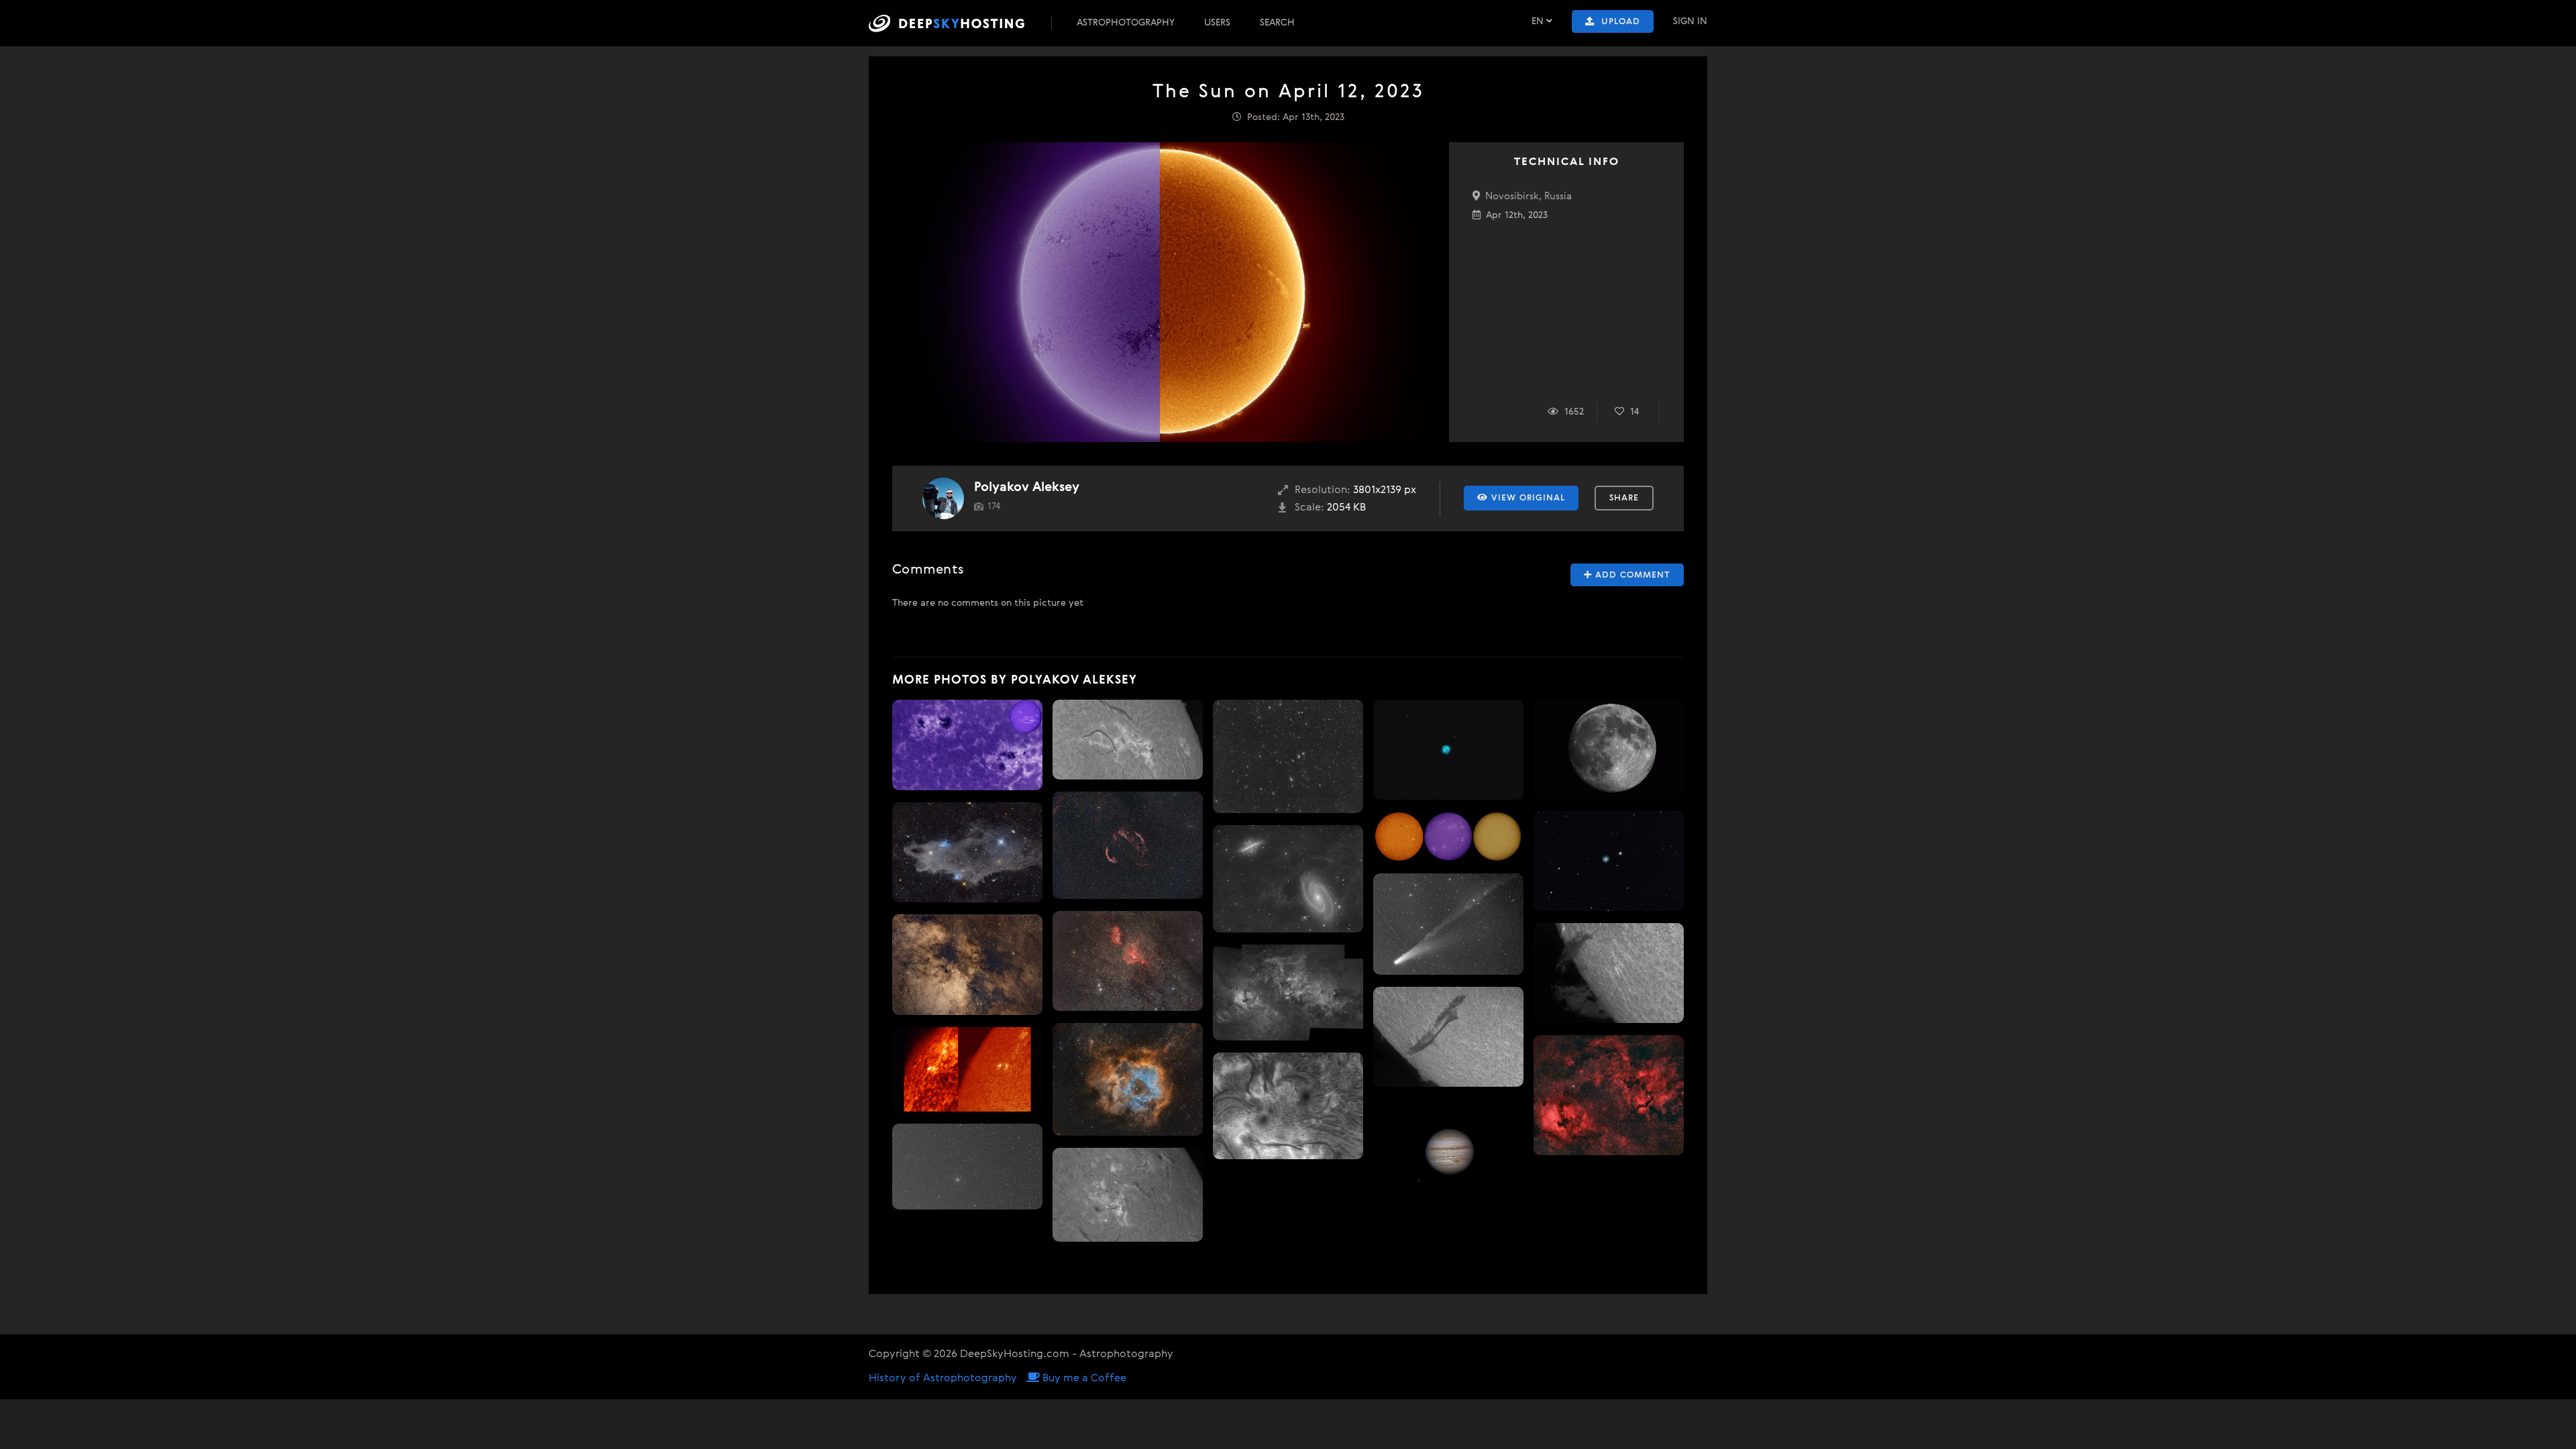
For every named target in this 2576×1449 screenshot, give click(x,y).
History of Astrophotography (943, 1379)
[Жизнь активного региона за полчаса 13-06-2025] (1128, 739)
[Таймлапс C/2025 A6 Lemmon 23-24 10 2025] (1448, 924)
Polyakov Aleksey (1027, 487)
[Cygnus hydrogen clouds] (1288, 992)
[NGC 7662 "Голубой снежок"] (1448, 750)
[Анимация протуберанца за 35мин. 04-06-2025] (1448, 1037)
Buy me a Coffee (1083, 1379)
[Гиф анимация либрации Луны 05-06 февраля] (1609, 749)
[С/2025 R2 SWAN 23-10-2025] (967, 1167)
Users (1217, 23)
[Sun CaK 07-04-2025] (967, 745)
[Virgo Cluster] (1288, 756)
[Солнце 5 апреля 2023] (1448, 836)
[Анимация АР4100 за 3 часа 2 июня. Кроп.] (1288, 1106)
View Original (1526, 498)
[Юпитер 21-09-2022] (1448, 1151)
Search (1277, 23)
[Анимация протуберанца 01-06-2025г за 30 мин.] (1609, 973)
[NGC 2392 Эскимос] (1609, 861)
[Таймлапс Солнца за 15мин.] (1128, 1194)
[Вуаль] (1128, 846)
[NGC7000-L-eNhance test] (1609, 1095)
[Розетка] (1128, 1079)
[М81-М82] (1288, 879)
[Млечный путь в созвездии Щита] (967, 965)
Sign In (1690, 21)
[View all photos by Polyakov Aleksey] (943, 498)
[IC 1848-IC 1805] (1128, 961)
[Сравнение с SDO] (967, 1069)
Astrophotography (1126, 23)
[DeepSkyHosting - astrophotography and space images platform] (959, 23)
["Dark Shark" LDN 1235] (967, 852)
